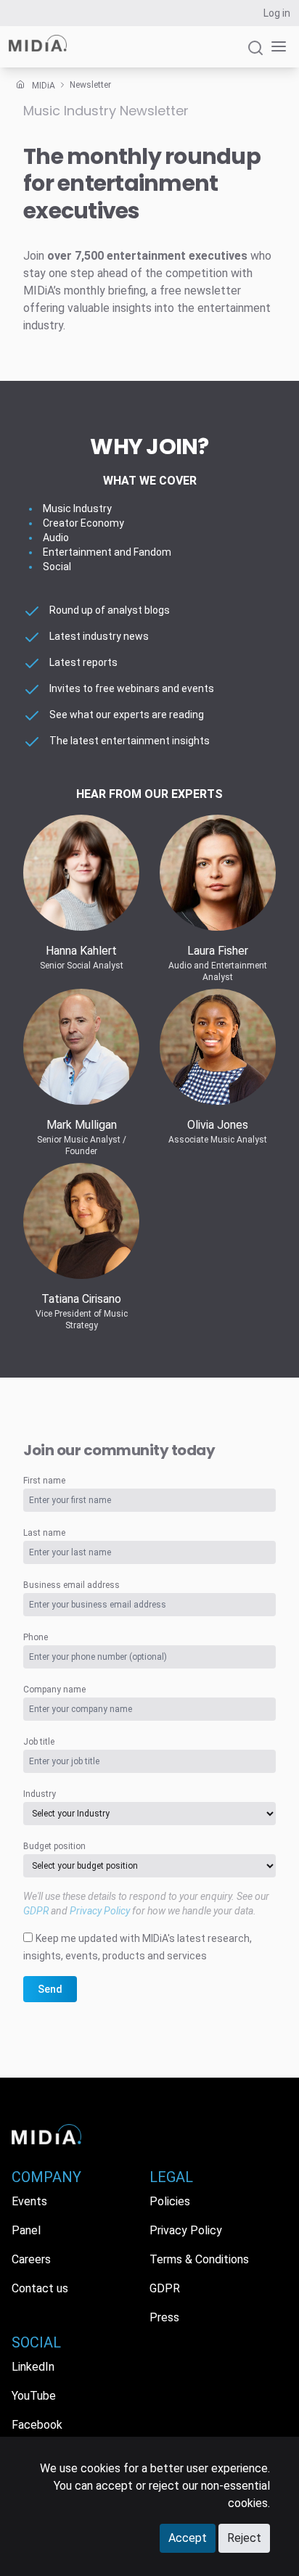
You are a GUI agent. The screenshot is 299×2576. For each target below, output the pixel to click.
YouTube (34, 2396)
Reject (244, 2538)
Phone (36, 1637)
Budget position (54, 1846)
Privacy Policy (100, 1911)
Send (50, 1989)
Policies (170, 2201)
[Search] (255, 54)
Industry (40, 1794)
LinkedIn (33, 2367)
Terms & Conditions (199, 2259)
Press (164, 2317)
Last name (44, 1533)
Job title (39, 1742)
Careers (31, 2259)
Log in (277, 13)
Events (29, 2201)
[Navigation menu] (276, 47)
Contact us (40, 2288)
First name (44, 1481)
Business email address (71, 1585)
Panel (26, 2230)
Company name (54, 1690)
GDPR (36, 1911)
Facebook (37, 2425)
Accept (188, 2538)
